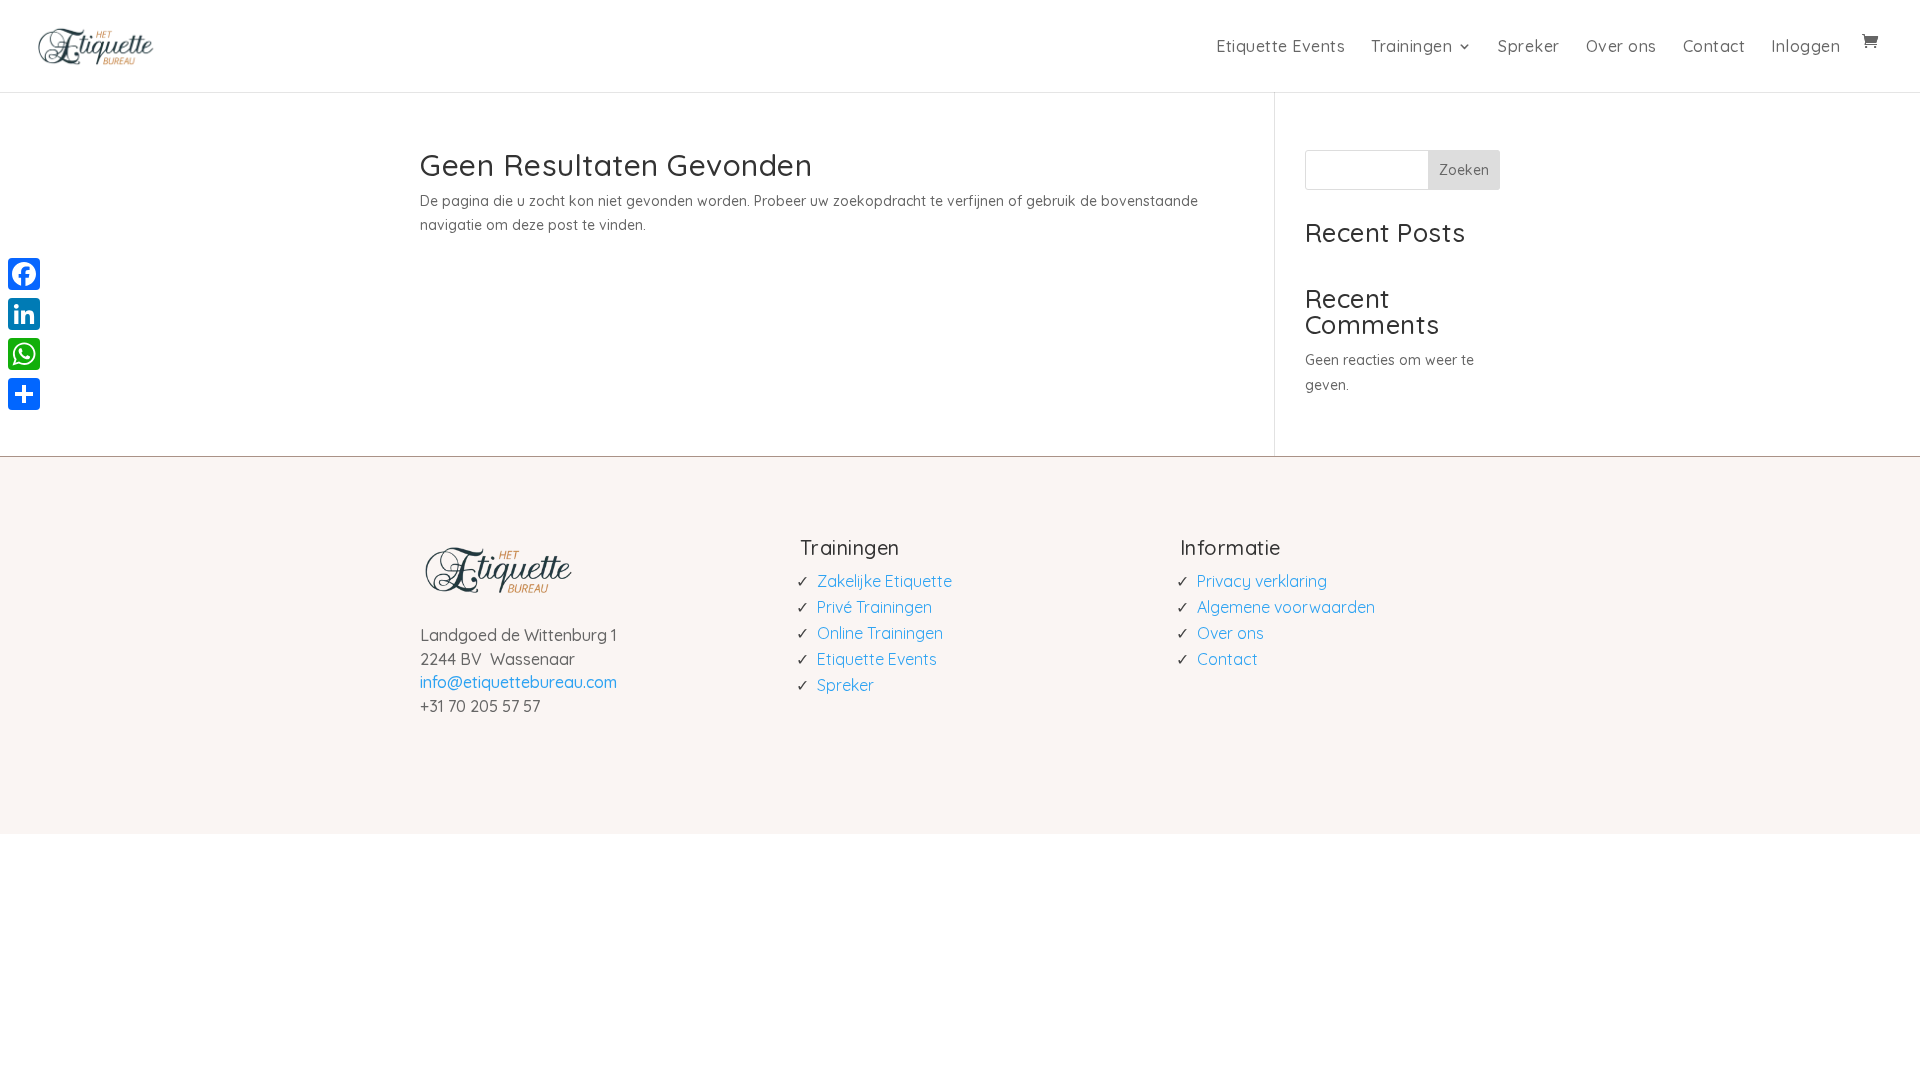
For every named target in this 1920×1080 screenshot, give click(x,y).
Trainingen (1411, 46)
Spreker (1529, 46)
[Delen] (24, 394)
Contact (1714, 46)
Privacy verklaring (1262, 581)
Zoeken (1464, 170)
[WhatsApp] (24, 354)
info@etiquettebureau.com (518, 682)
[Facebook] (24, 274)
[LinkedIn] (24, 314)
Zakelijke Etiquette (884, 581)
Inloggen (1805, 46)
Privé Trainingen (874, 607)
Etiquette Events (1280, 46)
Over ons (1621, 46)
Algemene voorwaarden (1286, 607)
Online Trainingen (880, 633)
